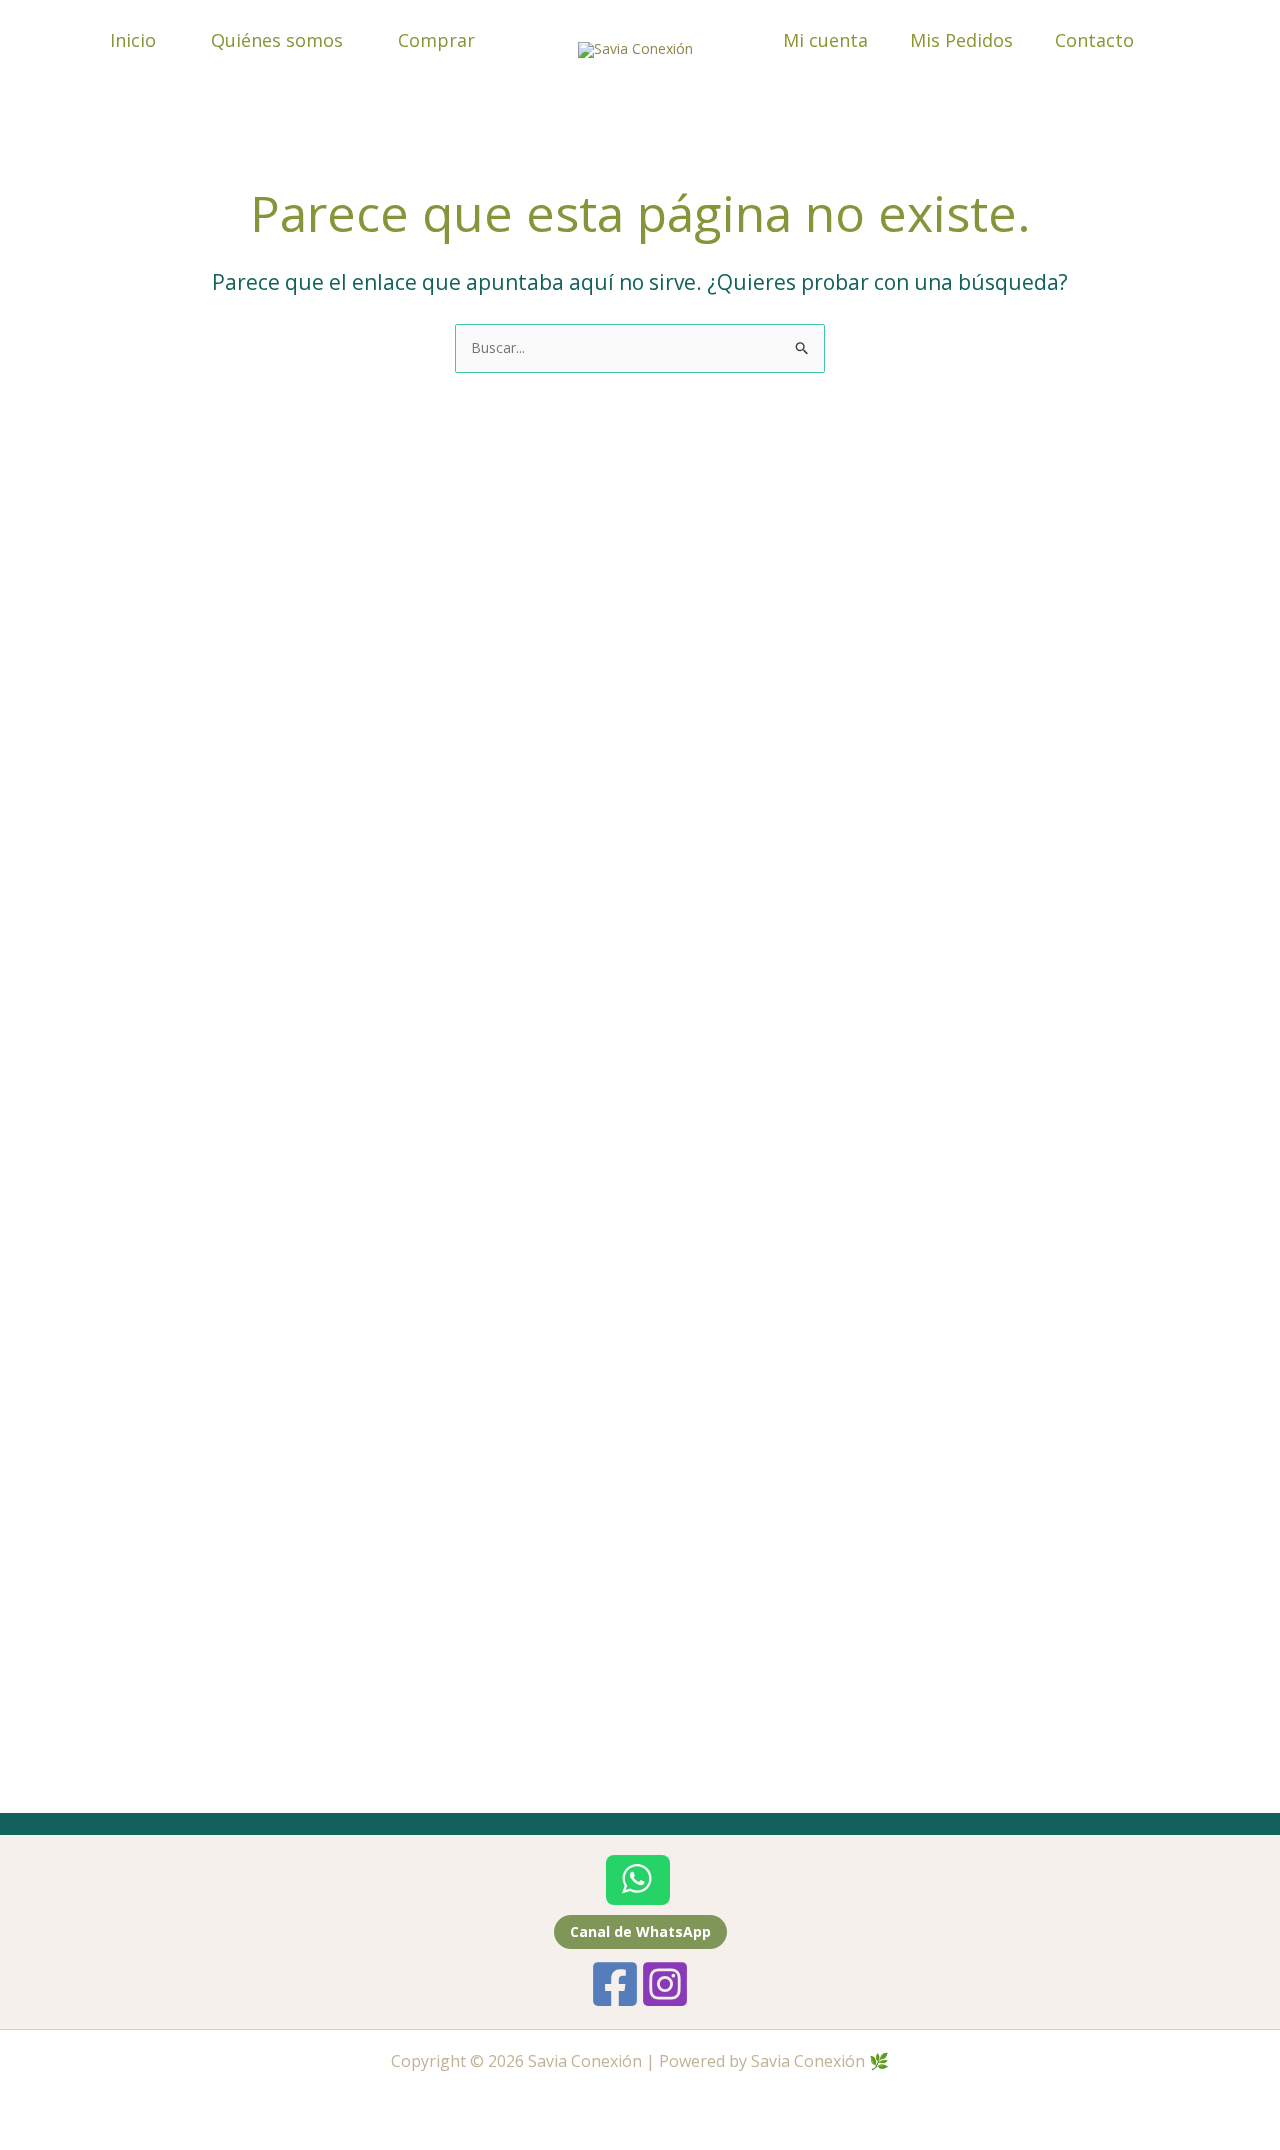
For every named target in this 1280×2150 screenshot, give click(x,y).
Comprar (436, 40)
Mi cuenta (825, 40)
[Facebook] (615, 1984)
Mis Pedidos (961, 40)
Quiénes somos (277, 40)
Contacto (1094, 40)
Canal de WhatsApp (640, 1931)
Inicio (133, 40)
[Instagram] (665, 1984)
